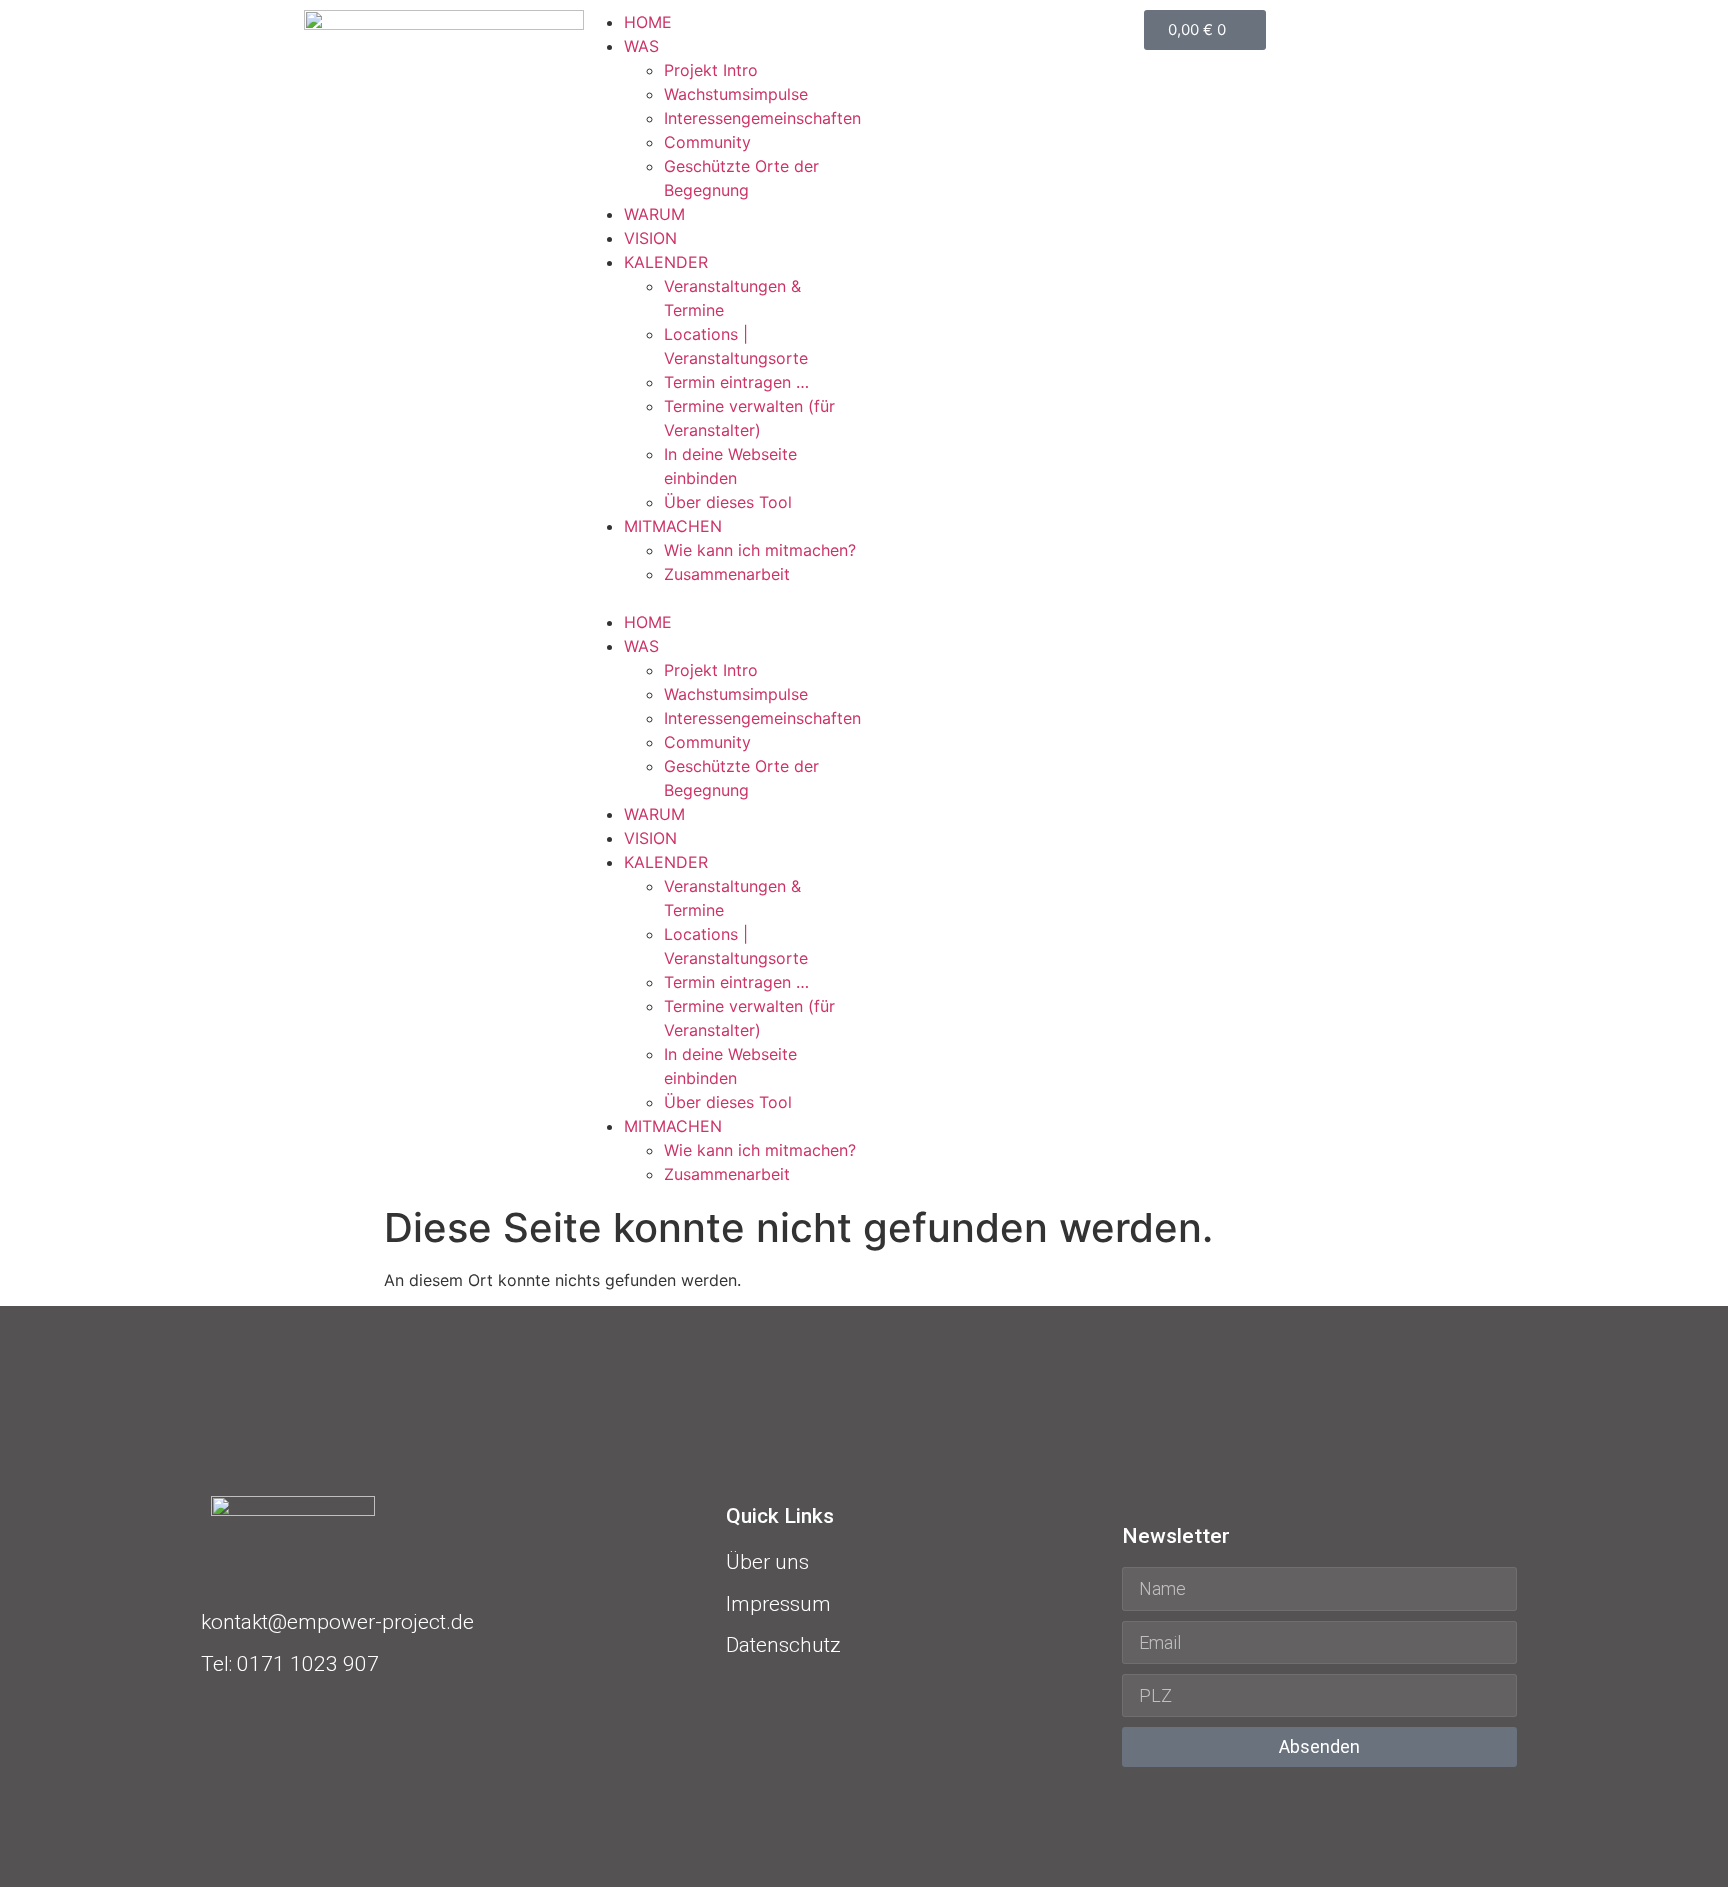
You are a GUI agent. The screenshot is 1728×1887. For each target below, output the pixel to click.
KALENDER (666, 262)
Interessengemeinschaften (762, 118)
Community (707, 142)
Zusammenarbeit (727, 574)
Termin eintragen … (736, 382)
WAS (641, 46)
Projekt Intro (711, 70)
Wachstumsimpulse (736, 94)
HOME (648, 22)
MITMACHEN (673, 526)
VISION (650, 238)
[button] (724, 598)
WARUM (654, 214)
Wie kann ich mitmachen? (760, 550)
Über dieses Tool (728, 502)
